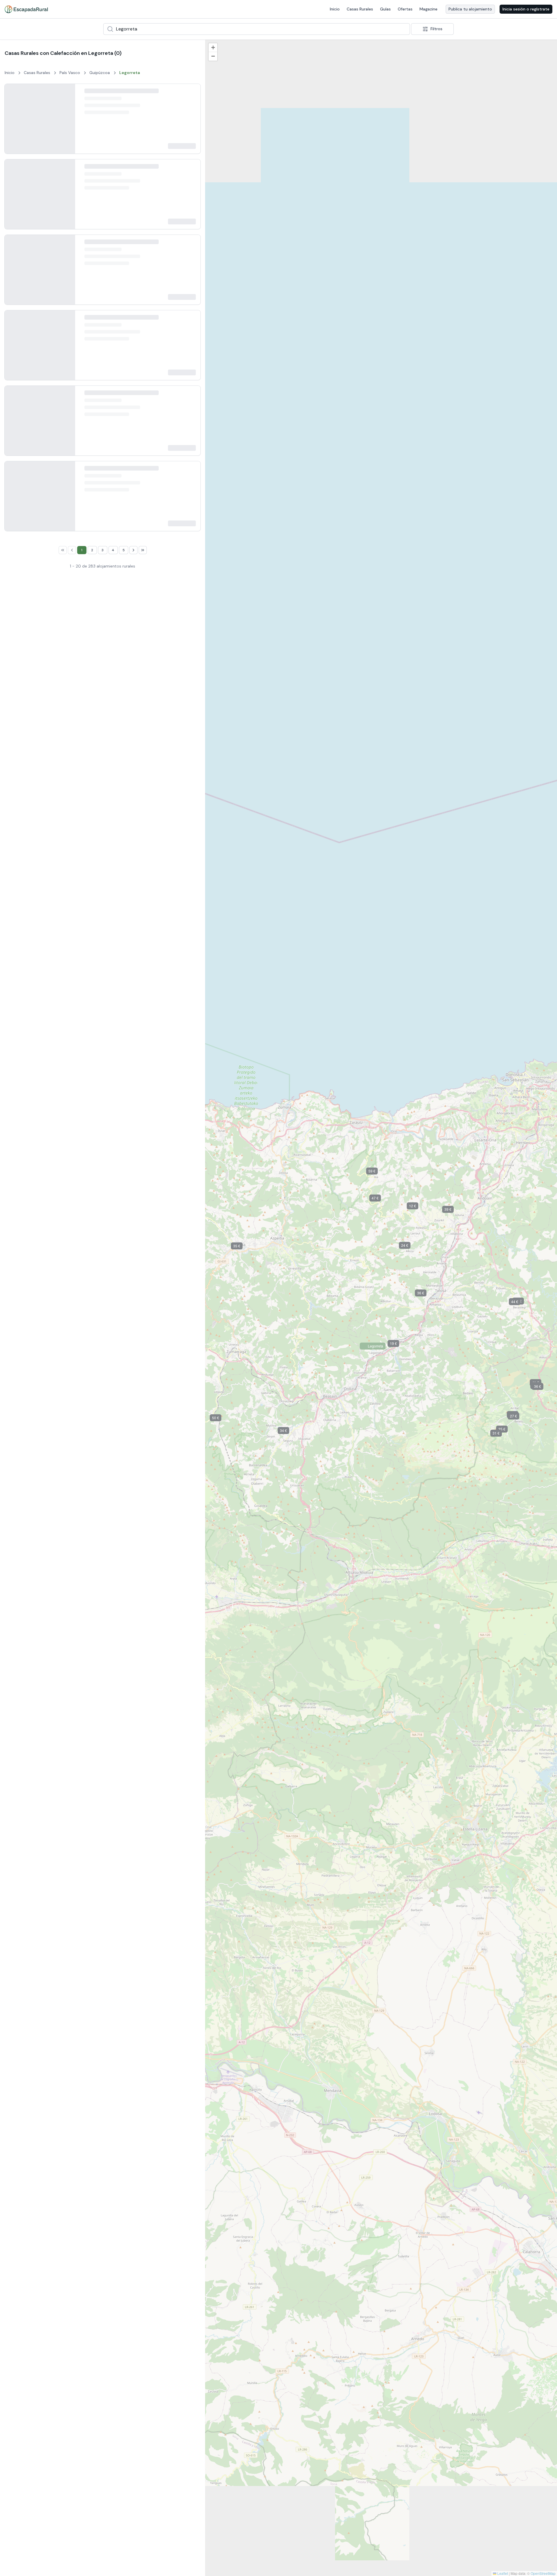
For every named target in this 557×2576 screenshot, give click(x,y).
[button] (332, 2240)
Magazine (428, 9)
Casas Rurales (360, 9)
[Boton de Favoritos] (191, 93)
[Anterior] (14, 128)
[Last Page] (143, 1716)
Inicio (335, 9)
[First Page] (63, 1716)
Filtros (436, 29)
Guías (385, 9)
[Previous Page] (72, 1716)
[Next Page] (133, 1716)
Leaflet (502, 2573)
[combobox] (257, 29)
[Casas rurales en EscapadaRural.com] (26, 9)
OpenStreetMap (543, 2573)
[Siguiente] (66, 128)
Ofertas (405, 9)
